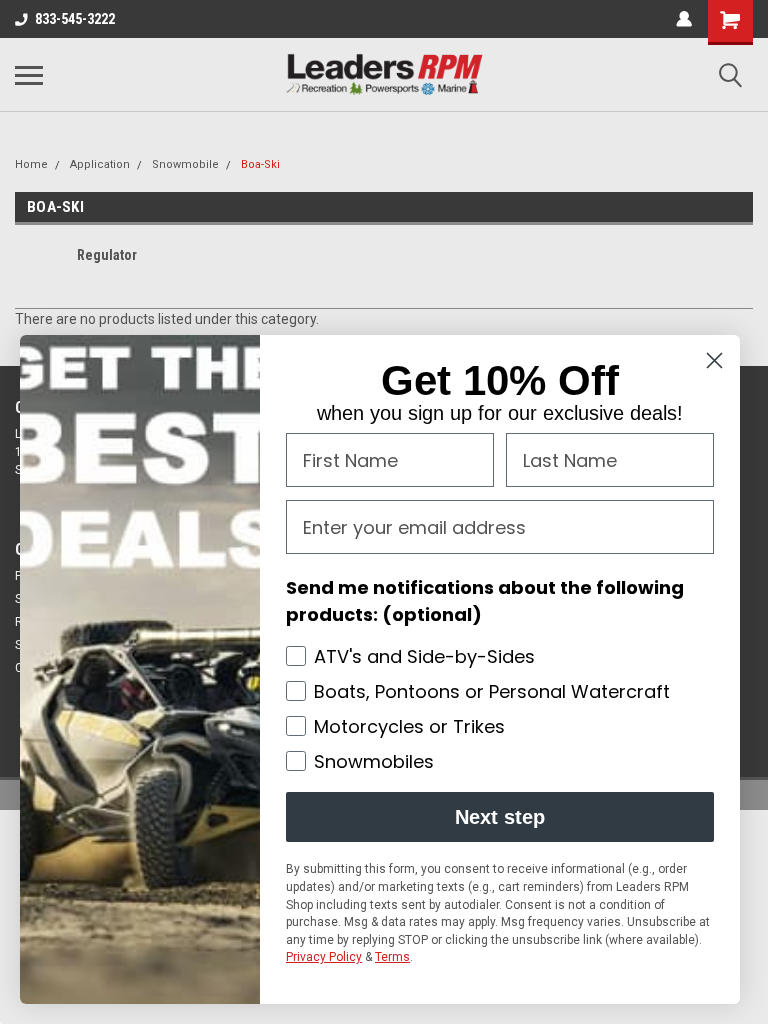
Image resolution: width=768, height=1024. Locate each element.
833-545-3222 (75, 19)
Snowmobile (185, 164)
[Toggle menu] (29, 75)
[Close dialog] (714, 360)
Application (100, 164)
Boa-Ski (260, 164)
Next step (500, 817)
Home (31, 164)
